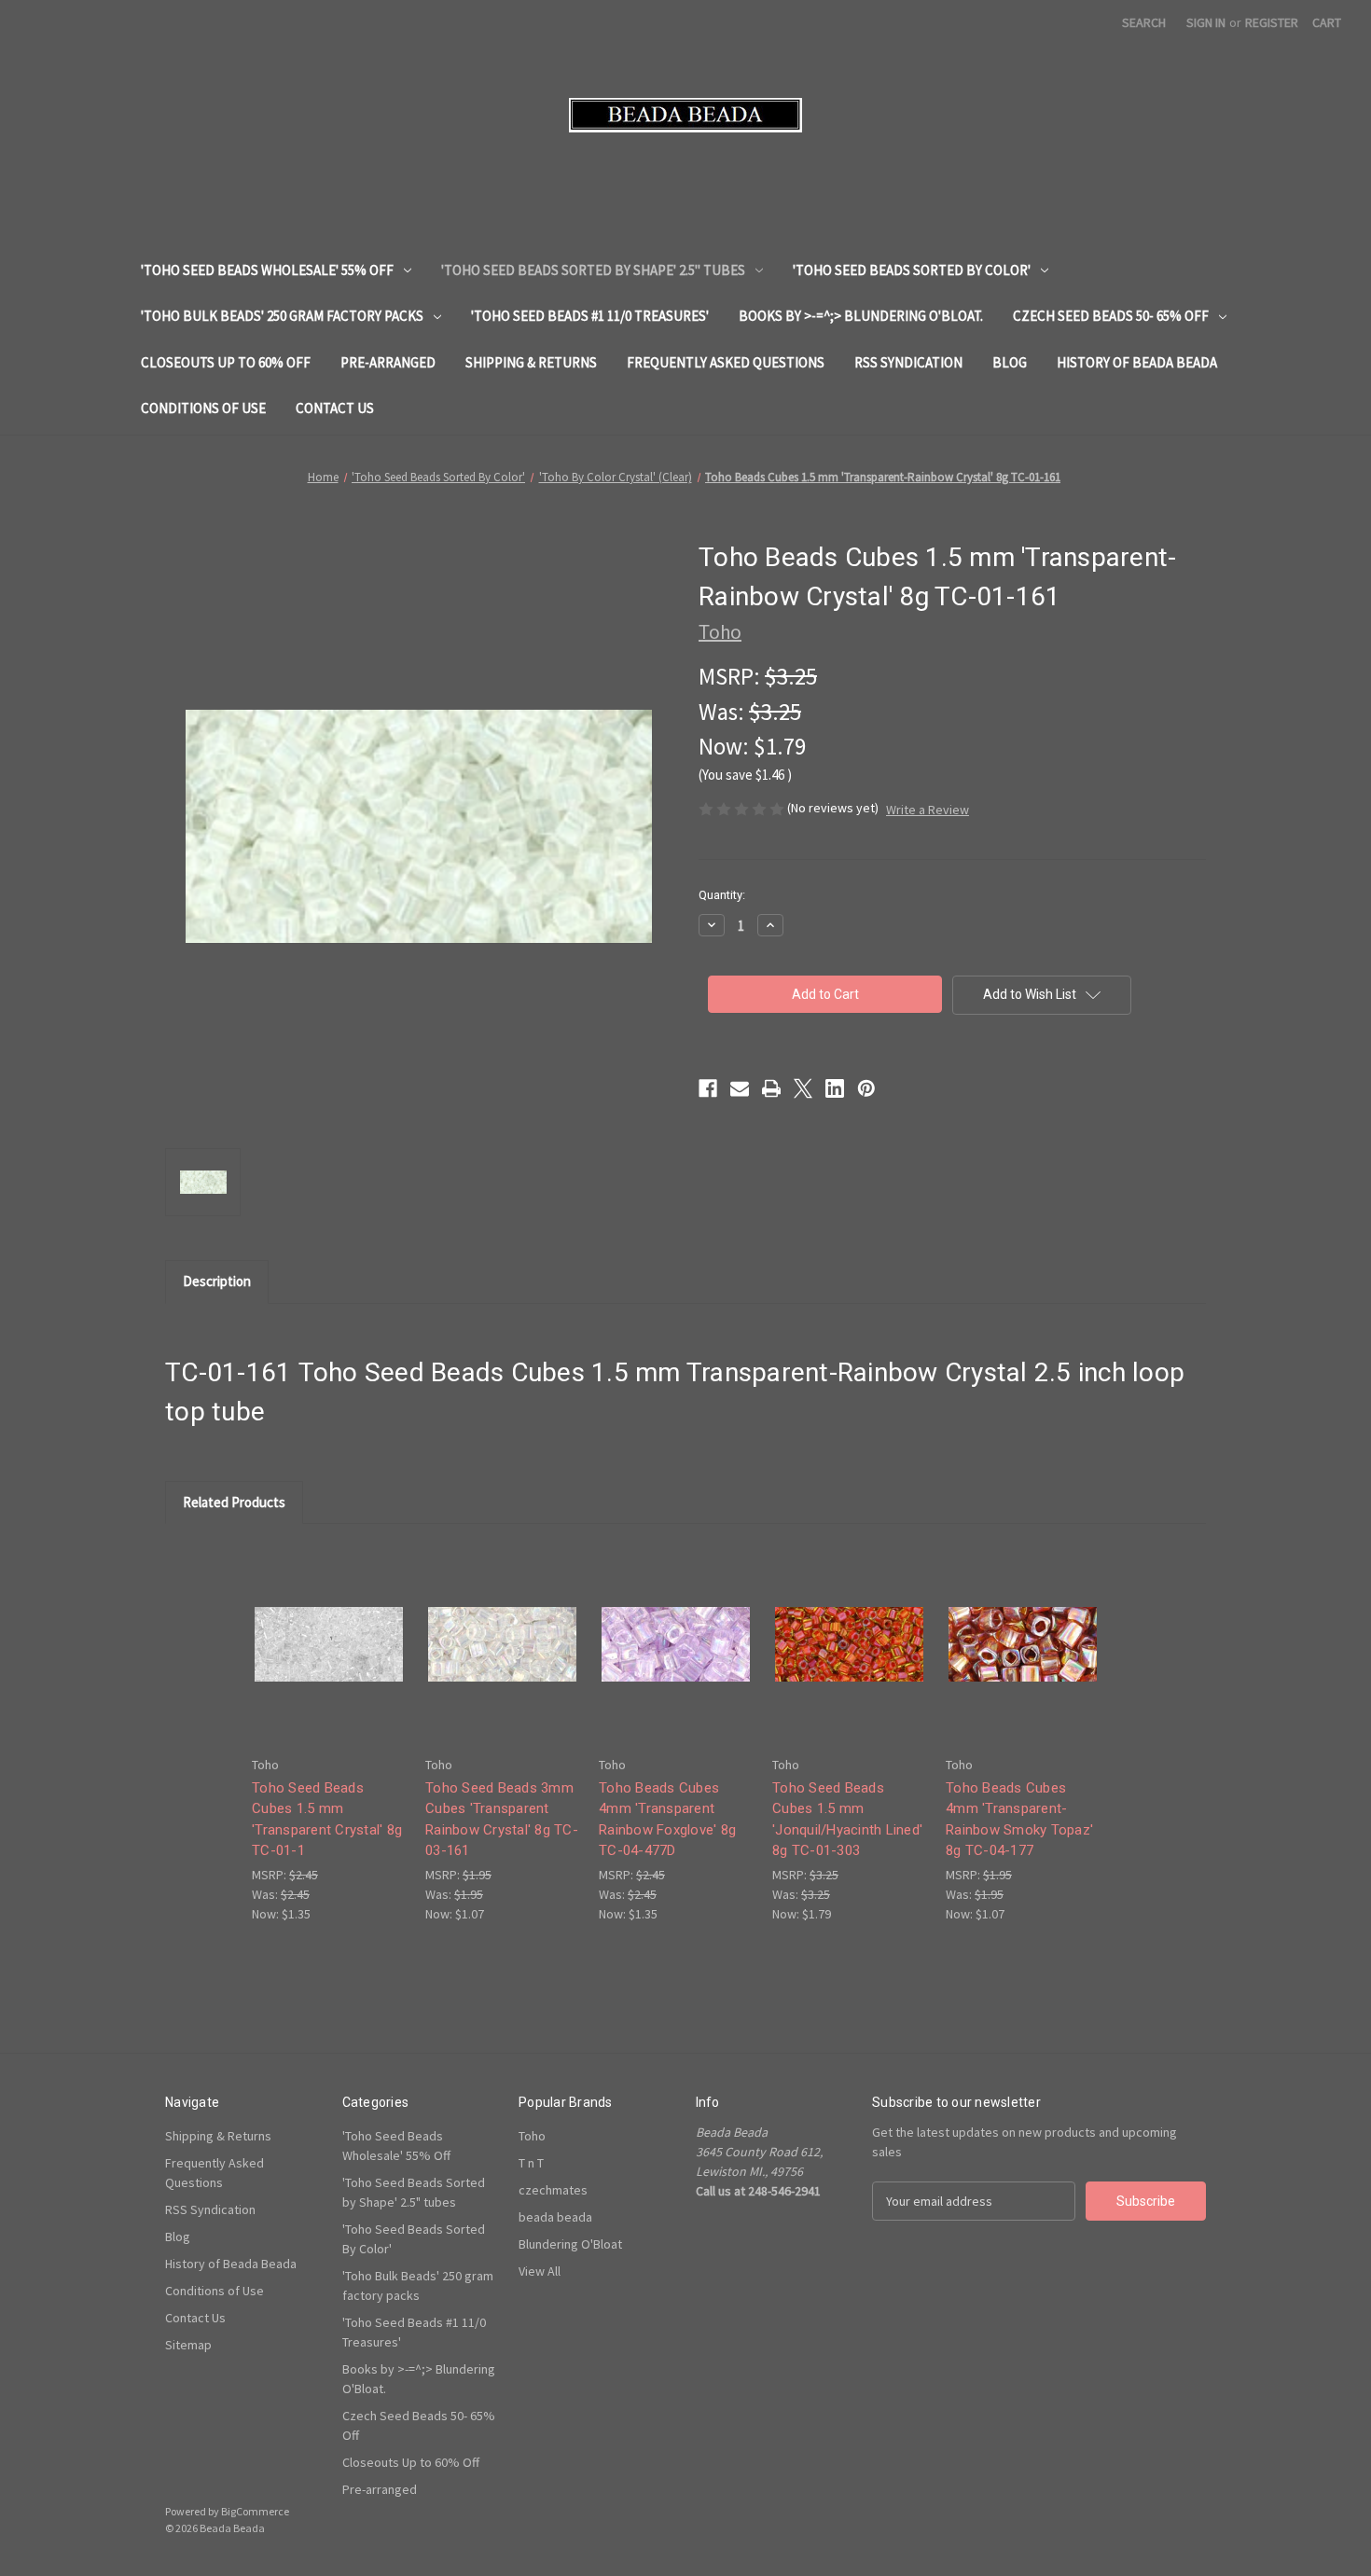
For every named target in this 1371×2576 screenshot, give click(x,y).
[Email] (740, 1088)
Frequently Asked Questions (726, 362)
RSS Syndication (908, 362)
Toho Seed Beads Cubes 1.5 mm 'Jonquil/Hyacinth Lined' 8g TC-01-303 (847, 1820)
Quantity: (722, 895)
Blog (1010, 362)
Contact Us (335, 408)
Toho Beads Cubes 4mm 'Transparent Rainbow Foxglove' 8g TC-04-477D (667, 1820)
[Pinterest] (866, 1088)
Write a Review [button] (928, 810)
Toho (532, 2136)
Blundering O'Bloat (570, 2244)
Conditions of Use (203, 408)
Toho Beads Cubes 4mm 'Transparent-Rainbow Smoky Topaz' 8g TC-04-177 (1019, 1820)
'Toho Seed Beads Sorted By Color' (912, 270)
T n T (531, 2163)
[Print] (771, 1088)
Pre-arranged (388, 362)
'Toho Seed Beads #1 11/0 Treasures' (590, 316)
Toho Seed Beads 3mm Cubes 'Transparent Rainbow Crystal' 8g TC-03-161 (502, 1820)
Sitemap (188, 2345)
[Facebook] (708, 1088)
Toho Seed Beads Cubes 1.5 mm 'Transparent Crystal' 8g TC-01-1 (327, 1820)
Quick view (327, 1628)
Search (1144, 22)
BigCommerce (255, 2511)
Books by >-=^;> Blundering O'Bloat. (861, 316)
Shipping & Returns (531, 362)
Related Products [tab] (234, 1502)
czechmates (553, 2190)
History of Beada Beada (1137, 362)
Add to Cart (329, 1661)
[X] (803, 1088)
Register (1272, 22)
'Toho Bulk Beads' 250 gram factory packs (282, 316)
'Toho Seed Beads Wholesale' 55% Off (267, 270)
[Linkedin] (835, 1088)
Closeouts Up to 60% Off (226, 362)
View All (540, 2271)
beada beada (555, 2217)
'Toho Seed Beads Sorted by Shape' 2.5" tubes (593, 270)
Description (217, 1281)
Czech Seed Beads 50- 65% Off (1111, 316)
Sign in (1206, 22)
